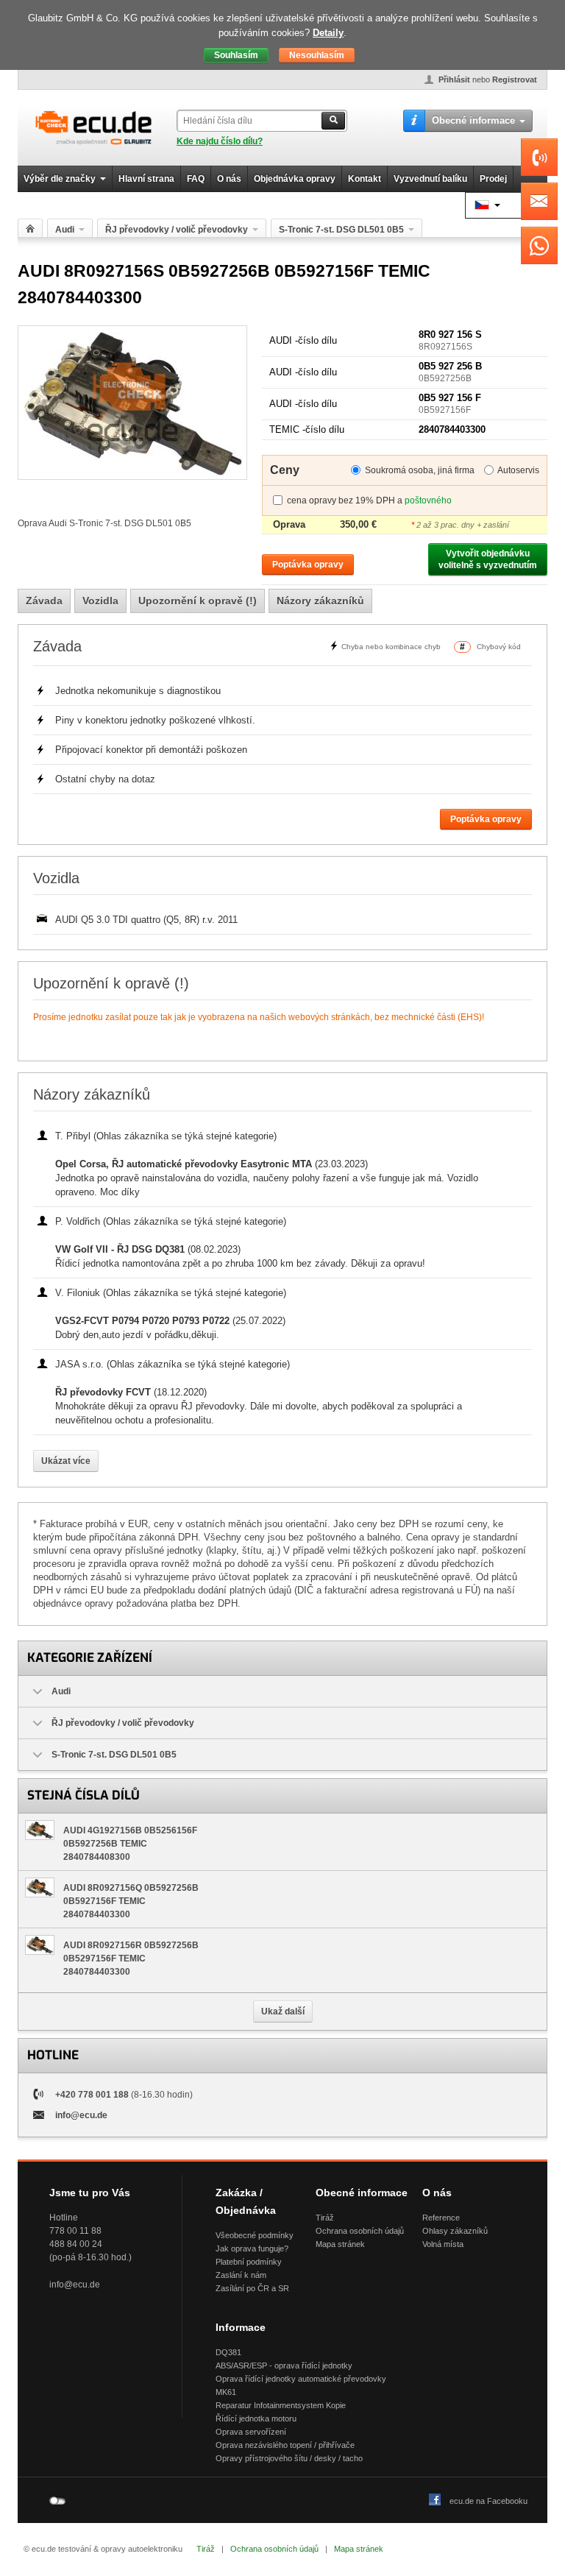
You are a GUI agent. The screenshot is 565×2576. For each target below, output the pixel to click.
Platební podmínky (249, 2262)
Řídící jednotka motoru (256, 2418)
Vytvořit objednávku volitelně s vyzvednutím (488, 559)
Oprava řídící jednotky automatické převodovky (301, 2379)
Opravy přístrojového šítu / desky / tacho (289, 2458)
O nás (229, 179)
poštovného (428, 500)
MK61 (226, 2392)
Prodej (493, 179)
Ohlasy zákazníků (455, 2231)
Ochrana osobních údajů (360, 2231)
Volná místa (443, 2244)
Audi (65, 230)
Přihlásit (454, 79)
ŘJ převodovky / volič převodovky (177, 230)
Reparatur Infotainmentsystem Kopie (281, 2405)
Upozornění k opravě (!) (198, 601)
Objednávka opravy (295, 179)
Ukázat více (66, 1461)
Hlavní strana (146, 179)
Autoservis (518, 470)
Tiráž (325, 2218)
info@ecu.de (81, 2115)
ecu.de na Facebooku (488, 2501)
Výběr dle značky (60, 179)
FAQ (196, 179)
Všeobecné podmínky (255, 2235)
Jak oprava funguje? (252, 2248)
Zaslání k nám (241, 2275)
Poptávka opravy (308, 565)
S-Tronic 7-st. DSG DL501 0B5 (341, 230)
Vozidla (100, 601)
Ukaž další (283, 2011)
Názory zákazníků (320, 601)
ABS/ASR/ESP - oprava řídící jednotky (284, 2366)
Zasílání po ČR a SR (252, 2288)
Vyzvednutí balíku (430, 179)
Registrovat (515, 79)
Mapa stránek (340, 2244)
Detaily (328, 33)
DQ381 (228, 2352)
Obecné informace (473, 120)
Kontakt (365, 179)
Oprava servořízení (251, 2432)
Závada (44, 601)
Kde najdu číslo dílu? (220, 141)
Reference (441, 2218)
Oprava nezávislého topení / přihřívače (285, 2445)
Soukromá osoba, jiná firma (420, 470)
